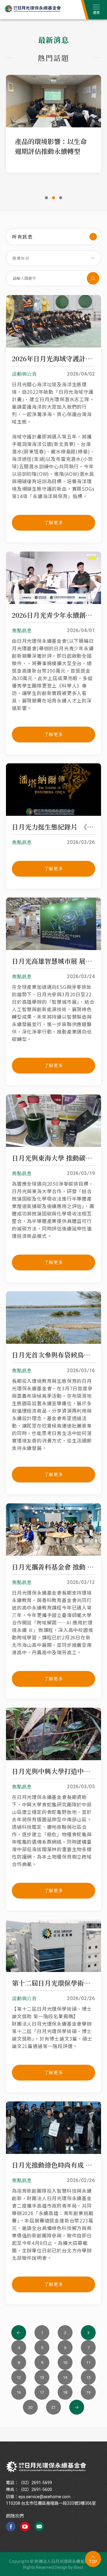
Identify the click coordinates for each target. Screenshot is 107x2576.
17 (42, 2392)
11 (88, 2363)
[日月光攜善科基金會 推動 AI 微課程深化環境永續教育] (53, 1554)
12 (19, 2377)
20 (30, 2407)
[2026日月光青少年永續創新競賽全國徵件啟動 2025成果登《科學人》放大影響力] (53, 602)
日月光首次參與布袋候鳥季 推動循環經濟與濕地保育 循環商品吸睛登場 (53, 1355)
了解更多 (54, 522)
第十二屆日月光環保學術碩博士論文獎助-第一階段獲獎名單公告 (53, 1983)
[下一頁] (77, 2407)
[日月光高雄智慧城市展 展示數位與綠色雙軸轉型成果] (53, 948)
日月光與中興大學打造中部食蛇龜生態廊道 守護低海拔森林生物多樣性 (53, 1771)
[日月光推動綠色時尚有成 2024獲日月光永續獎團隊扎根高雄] (53, 2152)
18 (65, 2392)
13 (42, 2377)
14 (65, 2377)
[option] (53, 122)
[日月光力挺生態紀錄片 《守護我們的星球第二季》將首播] (53, 814)
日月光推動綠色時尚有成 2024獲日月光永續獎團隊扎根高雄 (53, 2165)
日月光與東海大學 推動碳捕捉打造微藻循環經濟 (53, 1158)
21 (53, 2407)
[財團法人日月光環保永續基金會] (46, 2467)
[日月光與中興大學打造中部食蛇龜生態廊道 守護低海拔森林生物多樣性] (53, 1758)
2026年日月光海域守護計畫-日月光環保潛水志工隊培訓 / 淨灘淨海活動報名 (53, 359)
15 (88, 2377)
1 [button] (46, 198)
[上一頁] (19, 2333)
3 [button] (61, 198)
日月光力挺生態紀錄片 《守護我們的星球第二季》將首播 (53, 827)
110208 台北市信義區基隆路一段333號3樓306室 (51, 2503)
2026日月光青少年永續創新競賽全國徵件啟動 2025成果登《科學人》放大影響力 (53, 615)
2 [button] (53, 198)
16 (19, 2392)
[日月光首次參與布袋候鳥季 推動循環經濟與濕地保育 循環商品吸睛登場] (53, 1342)
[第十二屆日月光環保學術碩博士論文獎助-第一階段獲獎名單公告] (53, 1970)
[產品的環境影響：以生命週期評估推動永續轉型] (53, 101)
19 (88, 2392)
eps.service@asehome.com (44, 2497)
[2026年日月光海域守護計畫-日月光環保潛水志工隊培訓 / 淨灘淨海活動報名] (53, 346)
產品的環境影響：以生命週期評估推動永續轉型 (51, 146)
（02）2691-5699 (35, 2483)
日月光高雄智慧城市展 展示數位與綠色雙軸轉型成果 (53, 961)
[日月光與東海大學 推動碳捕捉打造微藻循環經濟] (53, 1145)
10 (65, 2363)
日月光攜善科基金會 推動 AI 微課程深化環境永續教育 (53, 1567)
